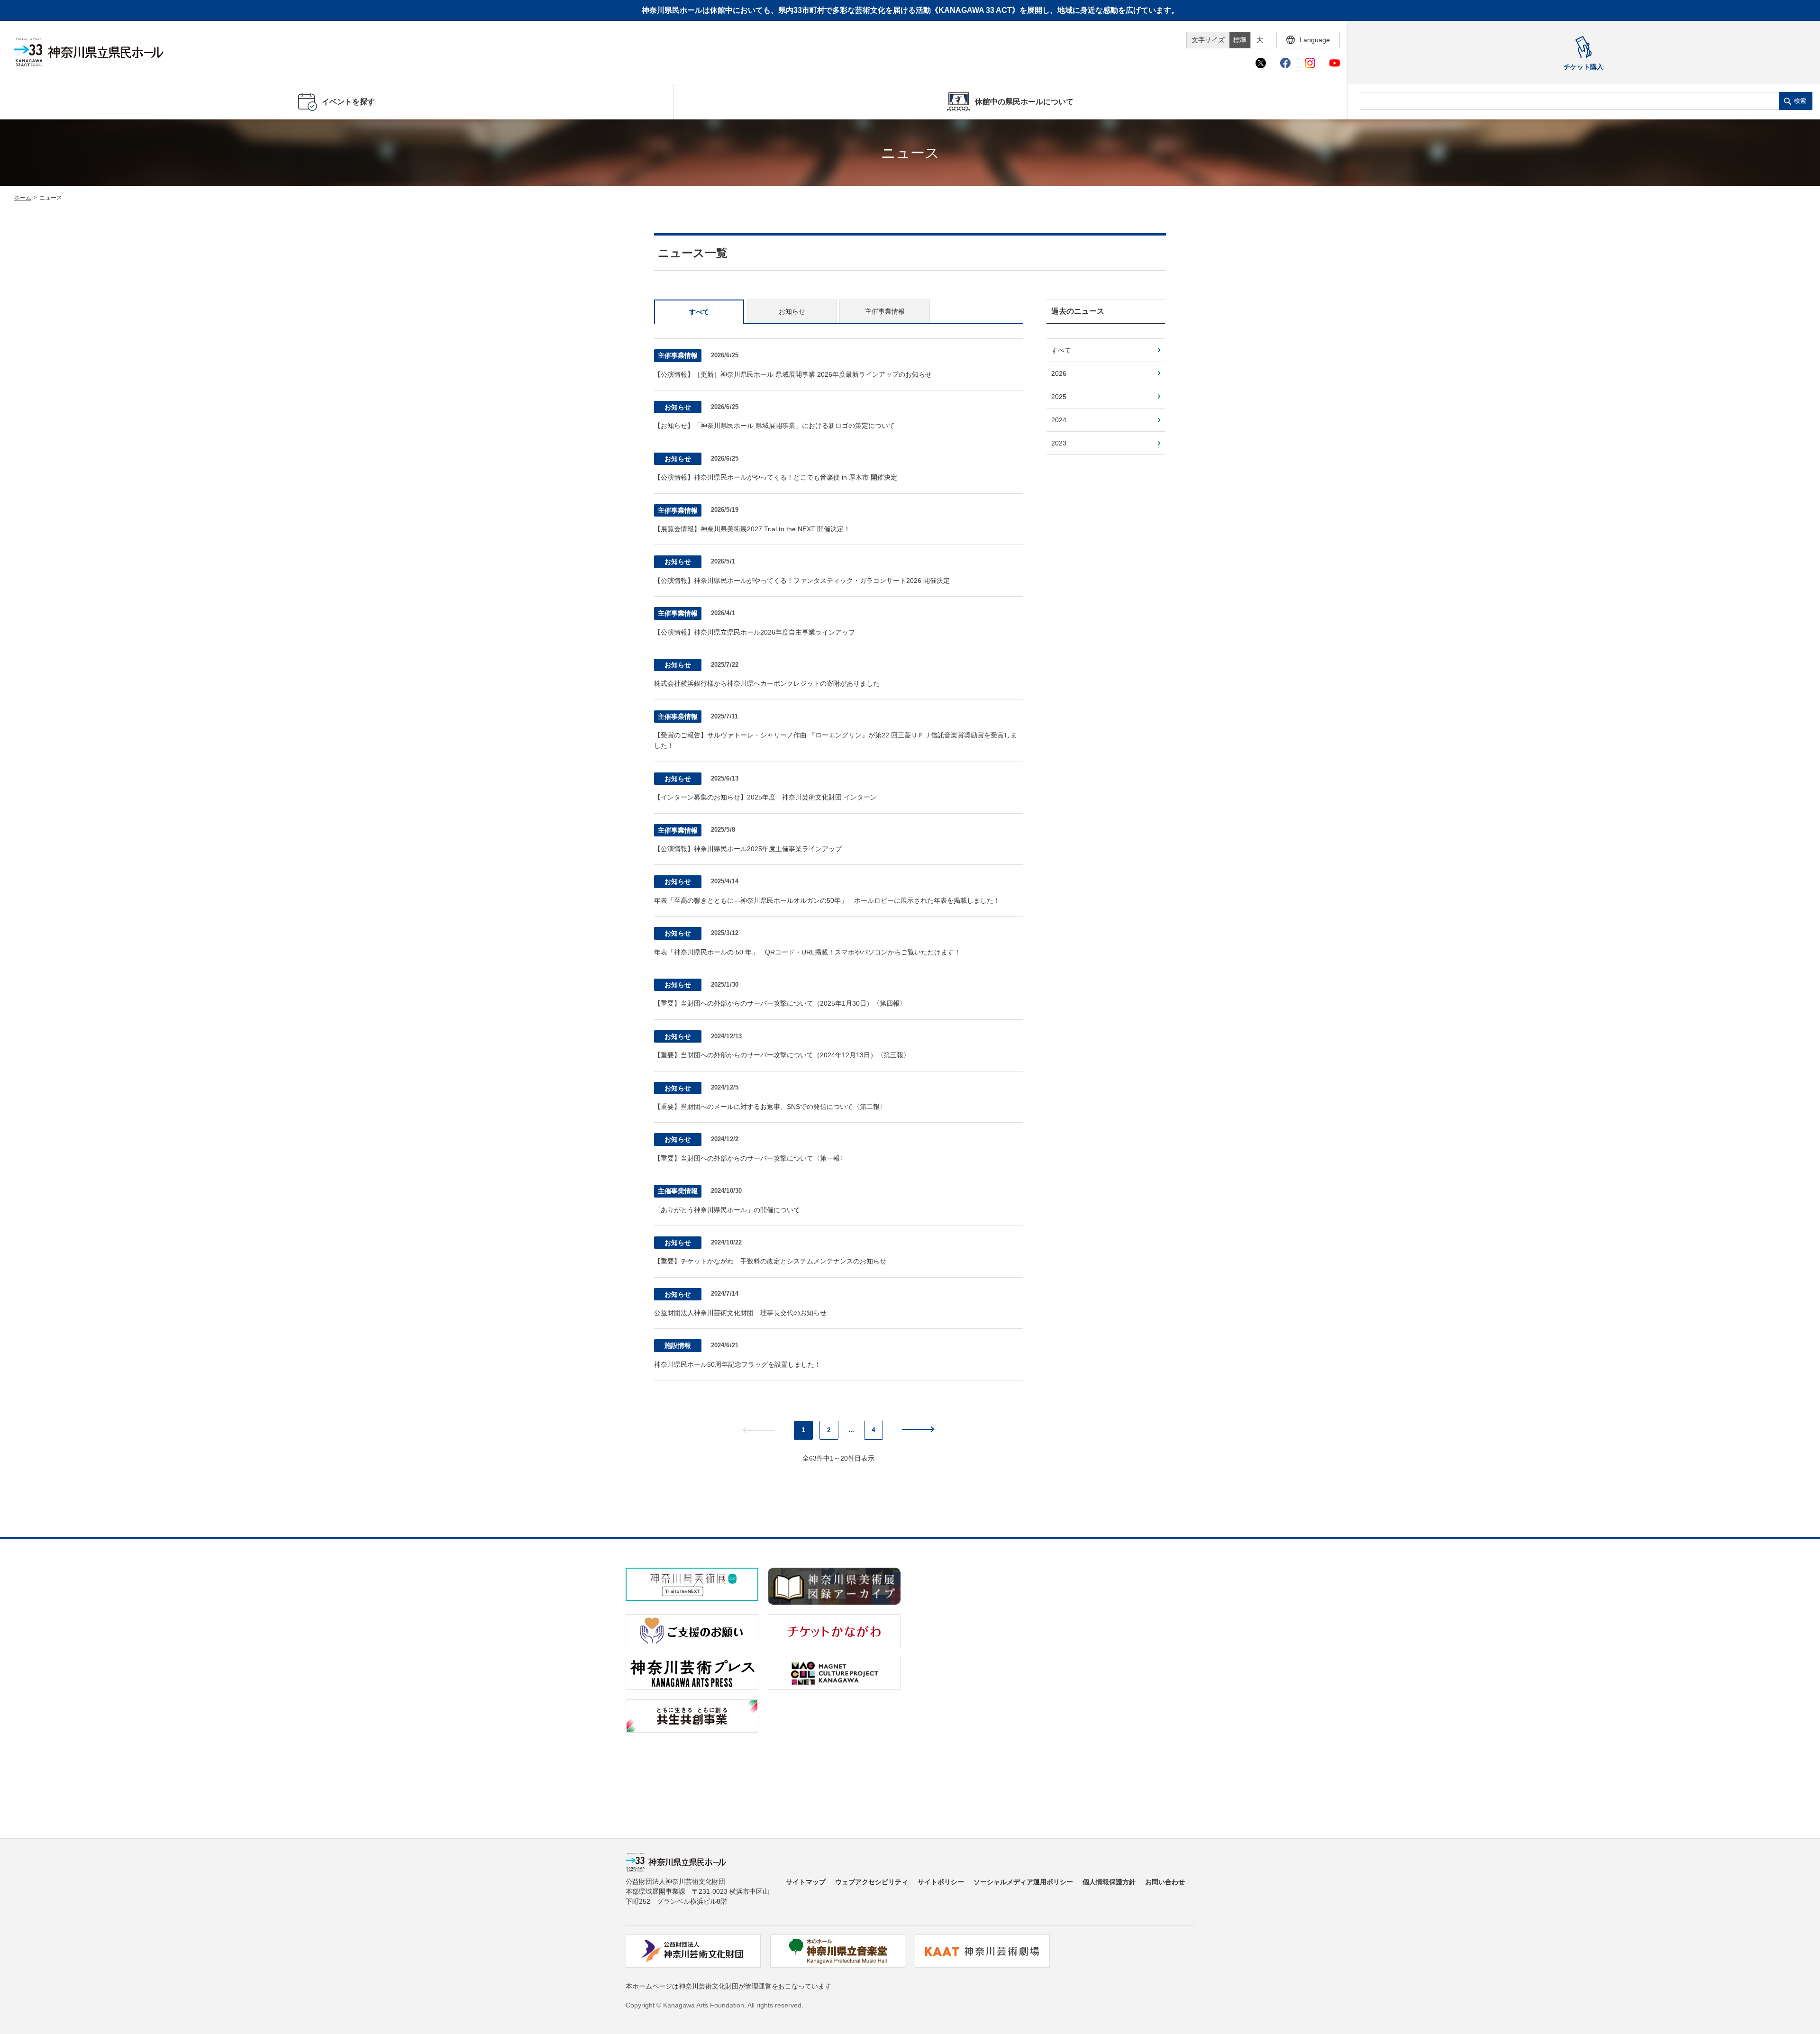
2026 (1059, 373)
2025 (1059, 397)
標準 (1240, 40)
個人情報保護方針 (1109, 1882)
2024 (1059, 420)
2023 (1059, 443)
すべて (699, 312)
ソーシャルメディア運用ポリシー (1023, 1882)
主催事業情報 (885, 311)
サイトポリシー (941, 1882)
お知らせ (792, 311)
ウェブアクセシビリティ (872, 1882)
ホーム (23, 198)
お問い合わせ (1165, 1882)
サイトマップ (806, 1882)
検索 (1800, 101)
